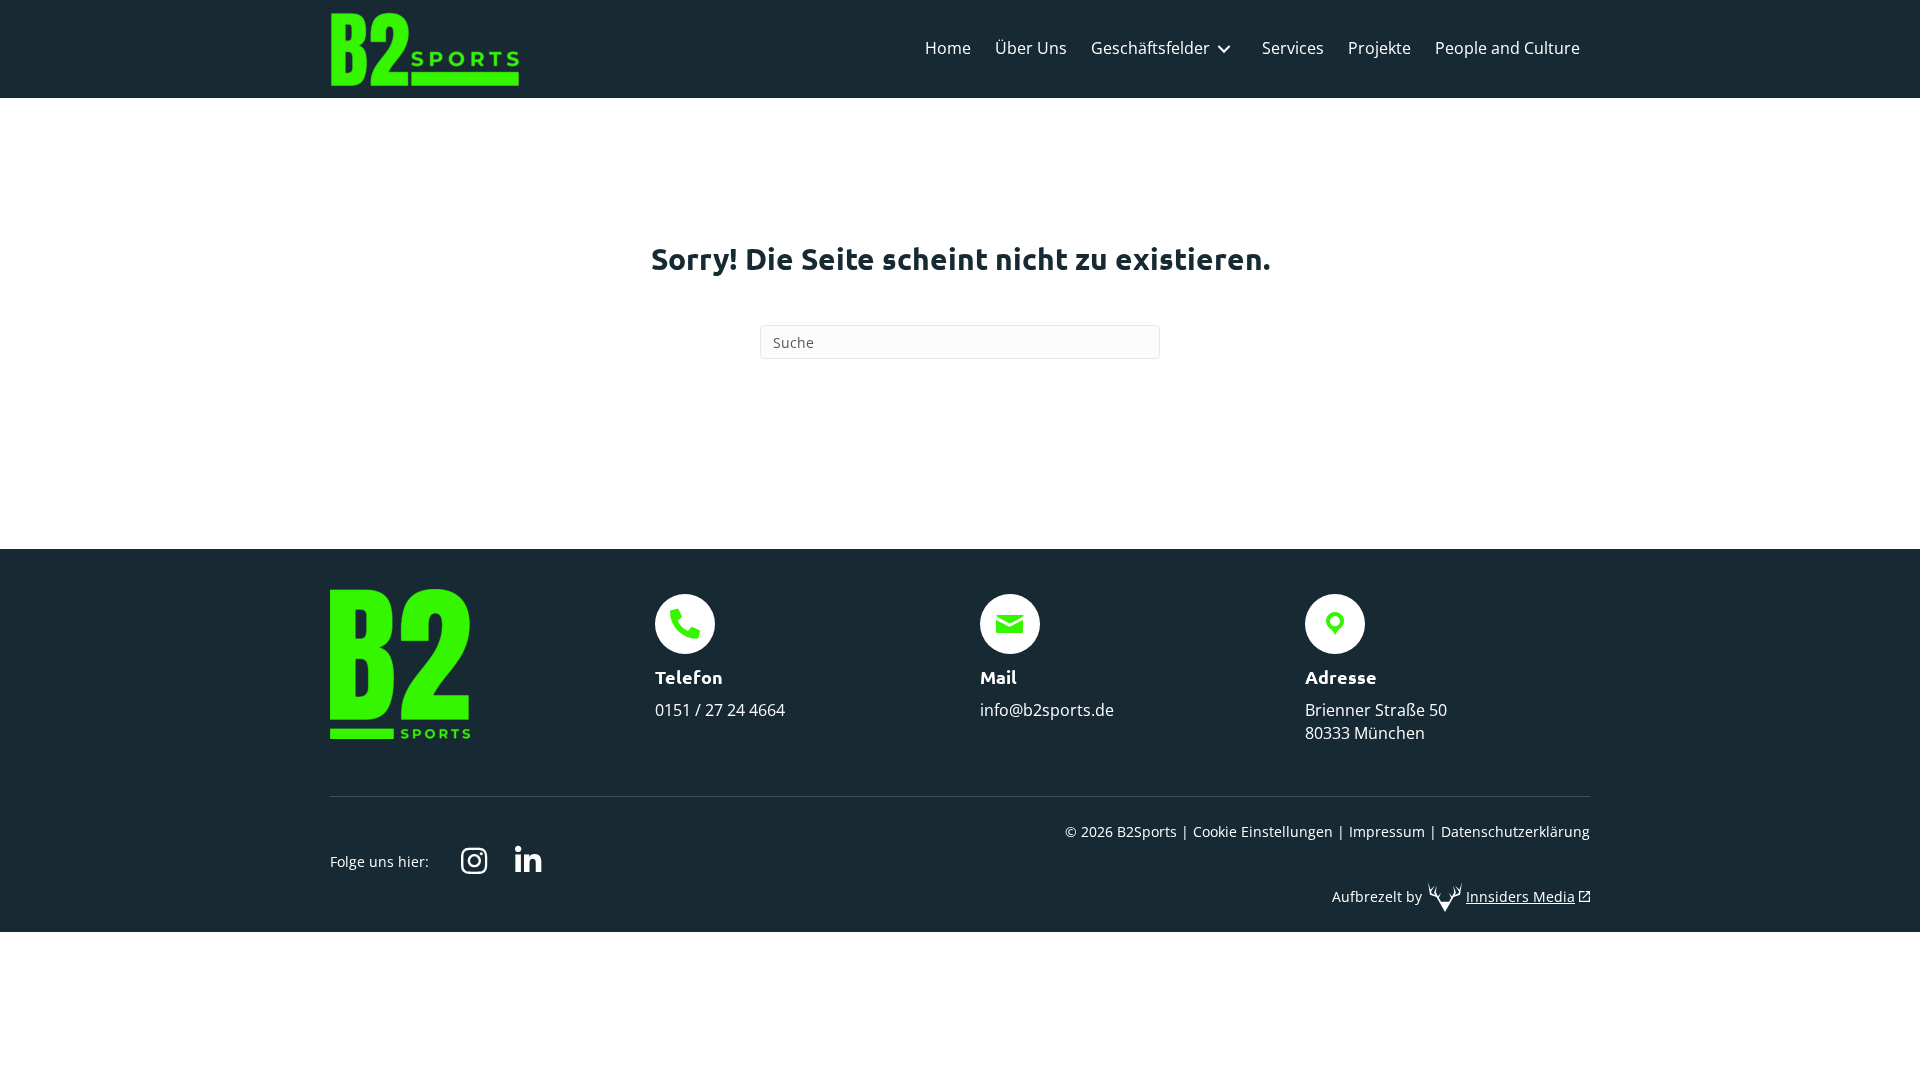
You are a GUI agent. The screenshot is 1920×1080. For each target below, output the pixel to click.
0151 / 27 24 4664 (720, 710)
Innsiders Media (1520, 896)
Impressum (1387, 831)
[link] (948, 48)
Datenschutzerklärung (1515, 831)
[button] (474, 861)
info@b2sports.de (1047, 710)
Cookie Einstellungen (1263, 831)
